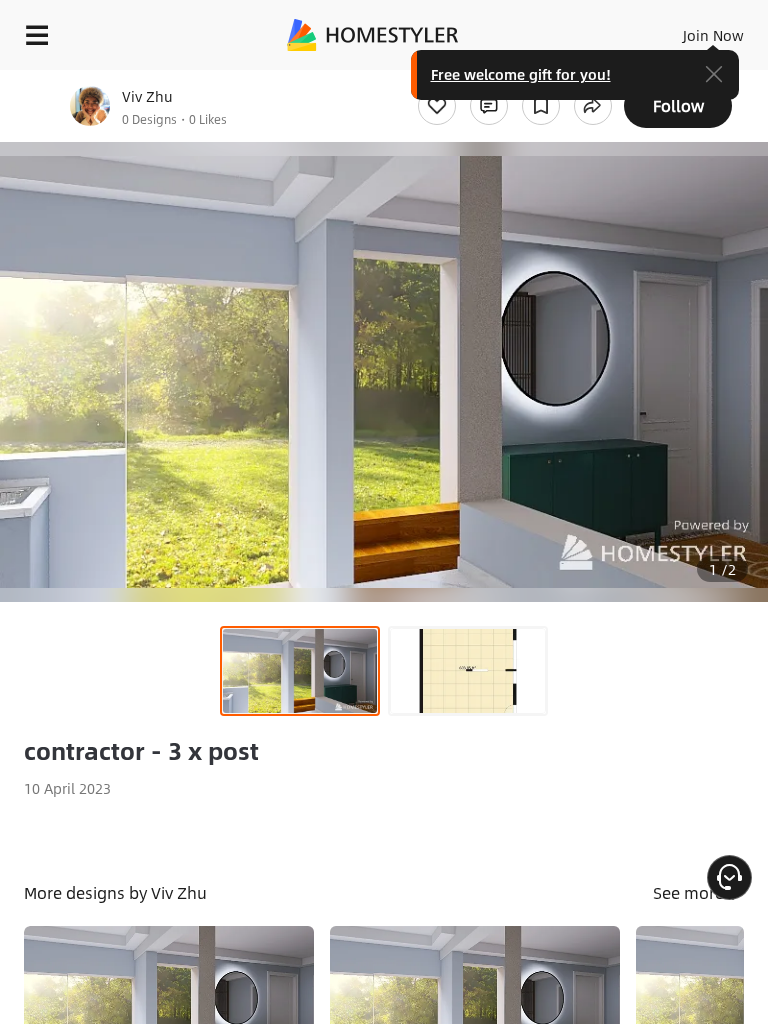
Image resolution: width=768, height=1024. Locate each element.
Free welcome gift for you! (521, 74)
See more (690, 892)
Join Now (713, 35)
